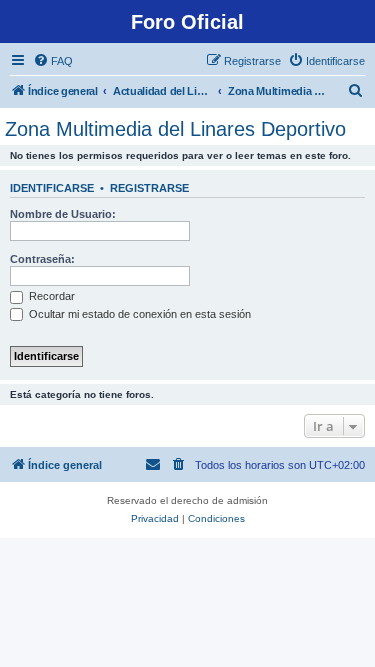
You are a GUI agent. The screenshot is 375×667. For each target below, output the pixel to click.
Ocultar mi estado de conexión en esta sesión (138, 314)
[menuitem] (53, 61)
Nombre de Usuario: (63, 214)
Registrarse (149, 188)
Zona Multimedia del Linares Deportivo (175, 129)
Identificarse (52, 188)
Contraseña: (42, 259)
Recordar (50, 296)
